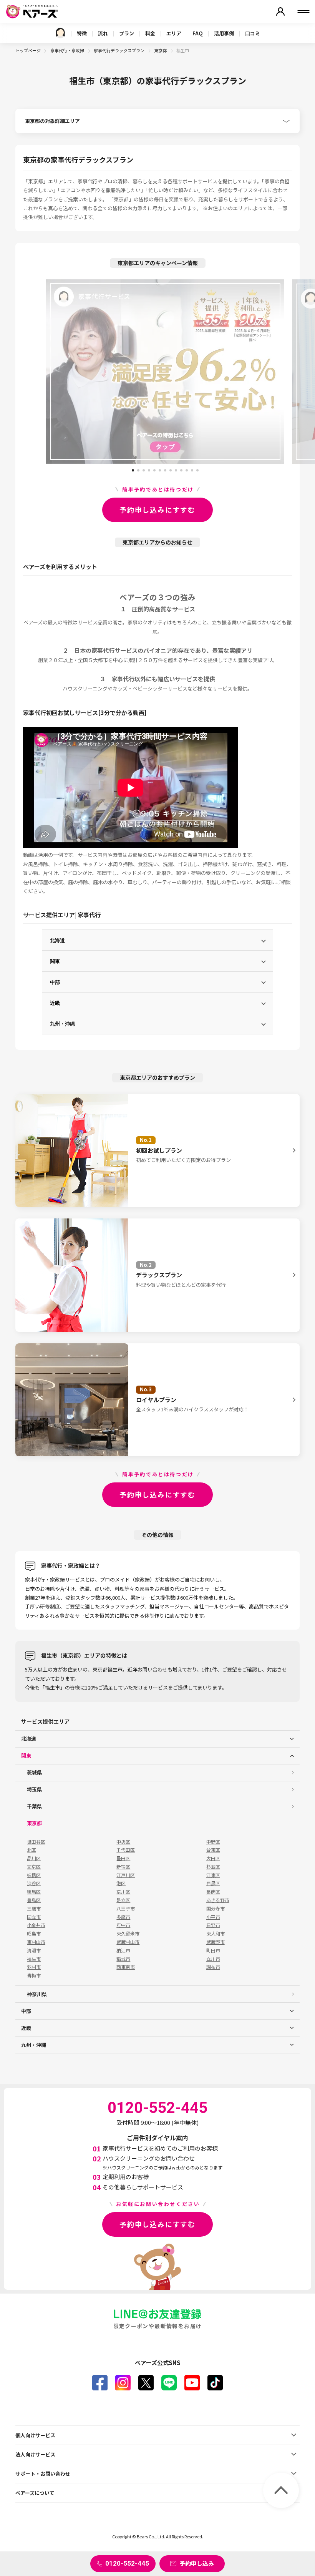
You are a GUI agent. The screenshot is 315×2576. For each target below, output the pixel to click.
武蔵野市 (216, 1942)
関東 (55, 961)
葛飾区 (213, 1892)
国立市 (34, 1917)
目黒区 (213, 1883)
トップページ (28, 50)
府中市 (123, 1925)
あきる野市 (218, 1900)
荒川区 (123, 1892)
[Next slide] (298, 372)
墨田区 (123, 1858)
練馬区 (34, 1892)
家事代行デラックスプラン (119, 50)
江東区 (213, 1875)
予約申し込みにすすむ (157, 510)
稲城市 (123, 1959)
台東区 (213, 1850)
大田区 (213, 1858)
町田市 (213, 1950)
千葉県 (34, 1806)
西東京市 (126, 1967)
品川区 (34, 1858)
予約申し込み (197, 2563)
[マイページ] (280, 12)
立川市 (213, 1959)
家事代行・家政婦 (68, 50)
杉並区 (213, 1867)
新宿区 (123, 1867)
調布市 (213, 1967)
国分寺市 (216, 1909)
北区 (31, 1850)
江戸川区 (126, 1875)
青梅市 (34, 1975)
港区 (121, 1883)
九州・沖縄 (62, 1023)
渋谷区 (34, 1883)
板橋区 (34, 1875)
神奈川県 (37, 1994)
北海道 (57, 940)
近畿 (55, 1003)
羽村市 (34, 1967)
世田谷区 (36, 1842)
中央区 (123, 1842)
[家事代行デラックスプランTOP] (60, 33)
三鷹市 (34, 1909)
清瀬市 (34, 1950)
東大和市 (216, 1934)
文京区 (34, 1867)
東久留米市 (128, 1934)
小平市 (213, 1917)
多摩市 (123, 1917)
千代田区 (126, 1850)
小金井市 (36, 1925)
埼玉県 (34, 1789)
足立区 (123, 1900)
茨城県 (34, 1772)
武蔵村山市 (128, 1942)
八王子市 (126, 1909)
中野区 (213, 1842)
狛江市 (123, 1950)
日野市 (213, 1925)
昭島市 (34, 1934)
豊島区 (34, 1900)
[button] (133, 468)
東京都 (161, 50)
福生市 (34, 1959)
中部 (55, 982)
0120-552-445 (127, 2563)
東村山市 (36, 1942)
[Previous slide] (32, 372)
